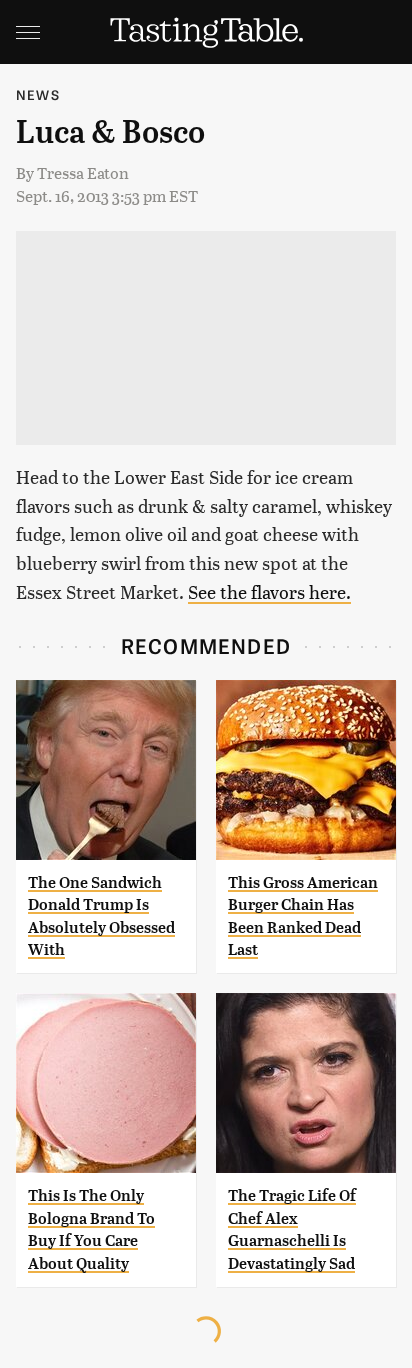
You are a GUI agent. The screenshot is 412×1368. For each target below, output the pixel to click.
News (38, 94)
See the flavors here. (269, 591)
